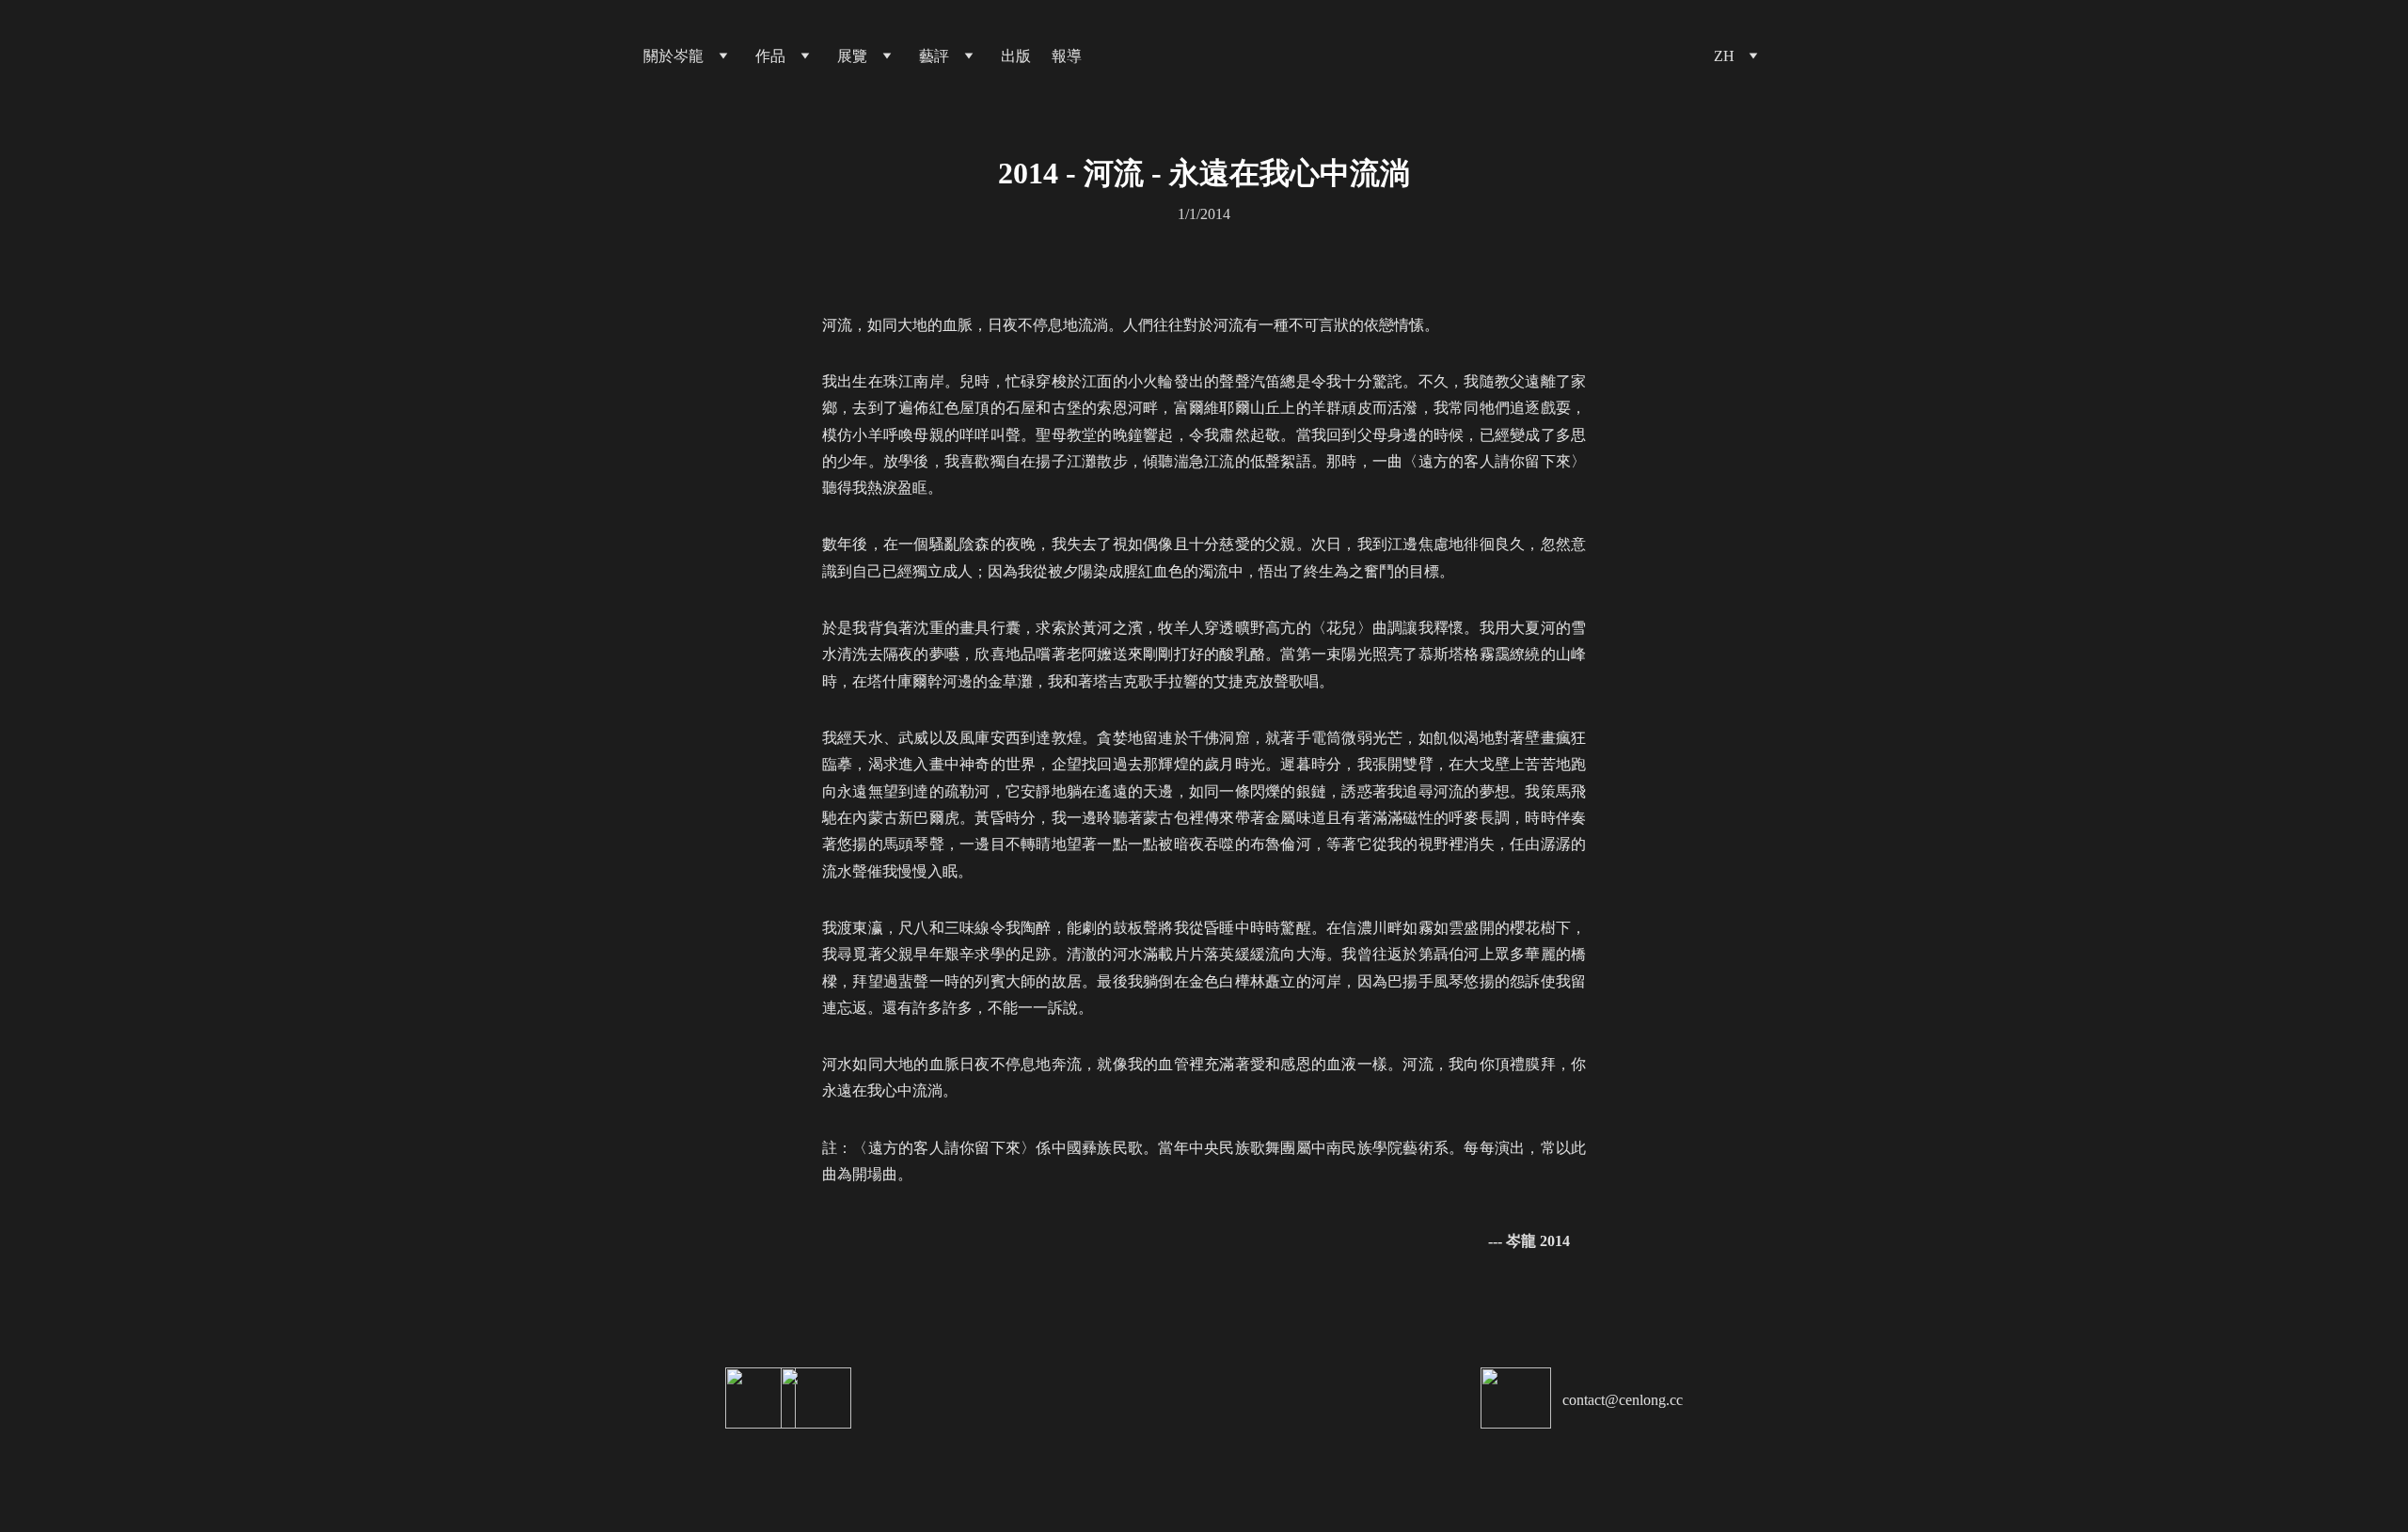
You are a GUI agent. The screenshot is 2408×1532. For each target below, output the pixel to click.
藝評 (934, 56)
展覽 (852, 56)
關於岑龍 (673, 56)
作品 (770, 56)
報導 (1067, 56)
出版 (1016, 56)
